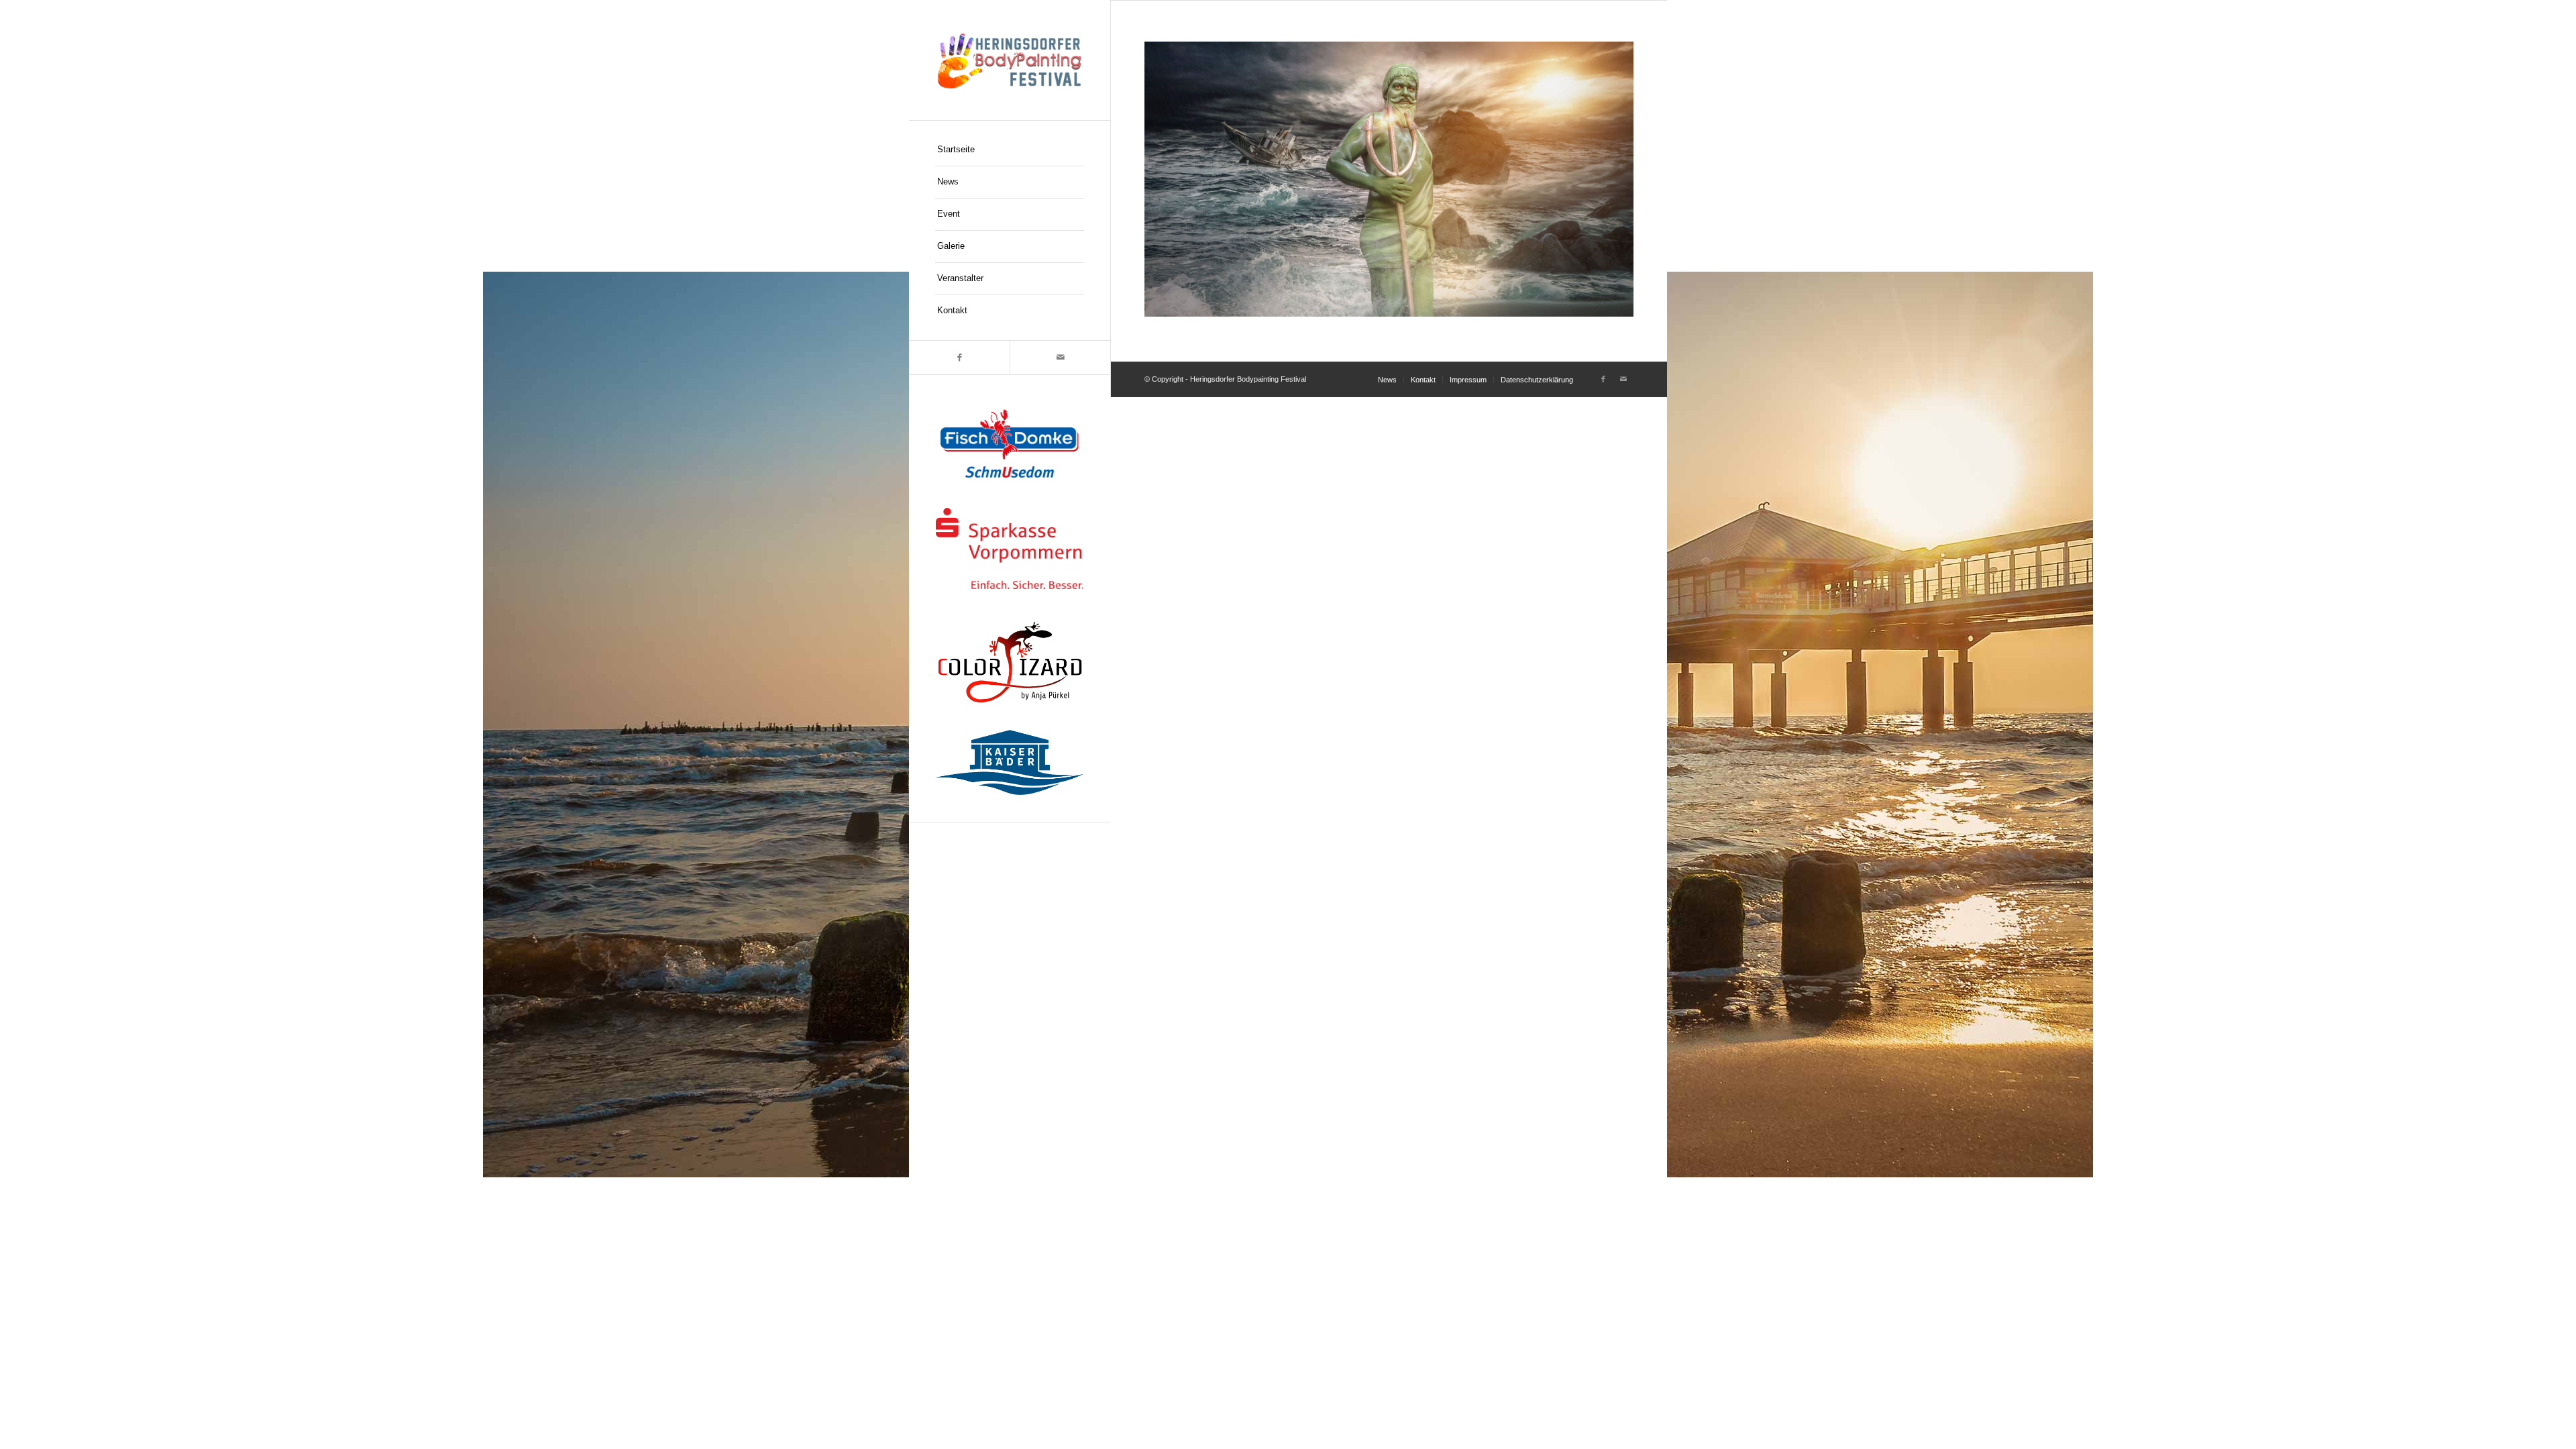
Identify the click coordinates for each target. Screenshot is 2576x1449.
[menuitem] (1010, 150)
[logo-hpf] (1010, 60)
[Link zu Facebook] (959, 358)
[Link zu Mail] (1060, 358)
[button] (30, 1419)
